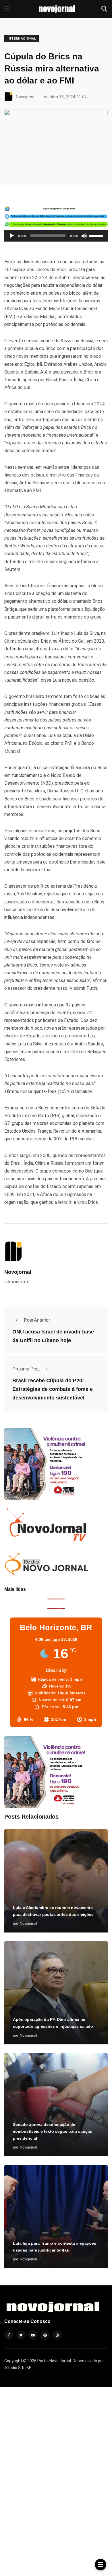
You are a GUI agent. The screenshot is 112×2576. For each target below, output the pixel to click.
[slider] (97, 235)
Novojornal (18, 1272)
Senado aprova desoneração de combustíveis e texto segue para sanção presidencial (53, 2131)
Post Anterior (37, 1320)
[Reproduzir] (12, 236)
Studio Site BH (18, 2368)
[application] (56, 236)
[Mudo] (84, 236)
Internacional (22, 39)
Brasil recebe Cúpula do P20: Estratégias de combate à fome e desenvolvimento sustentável (53, 1389)
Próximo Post (26, 1369)
